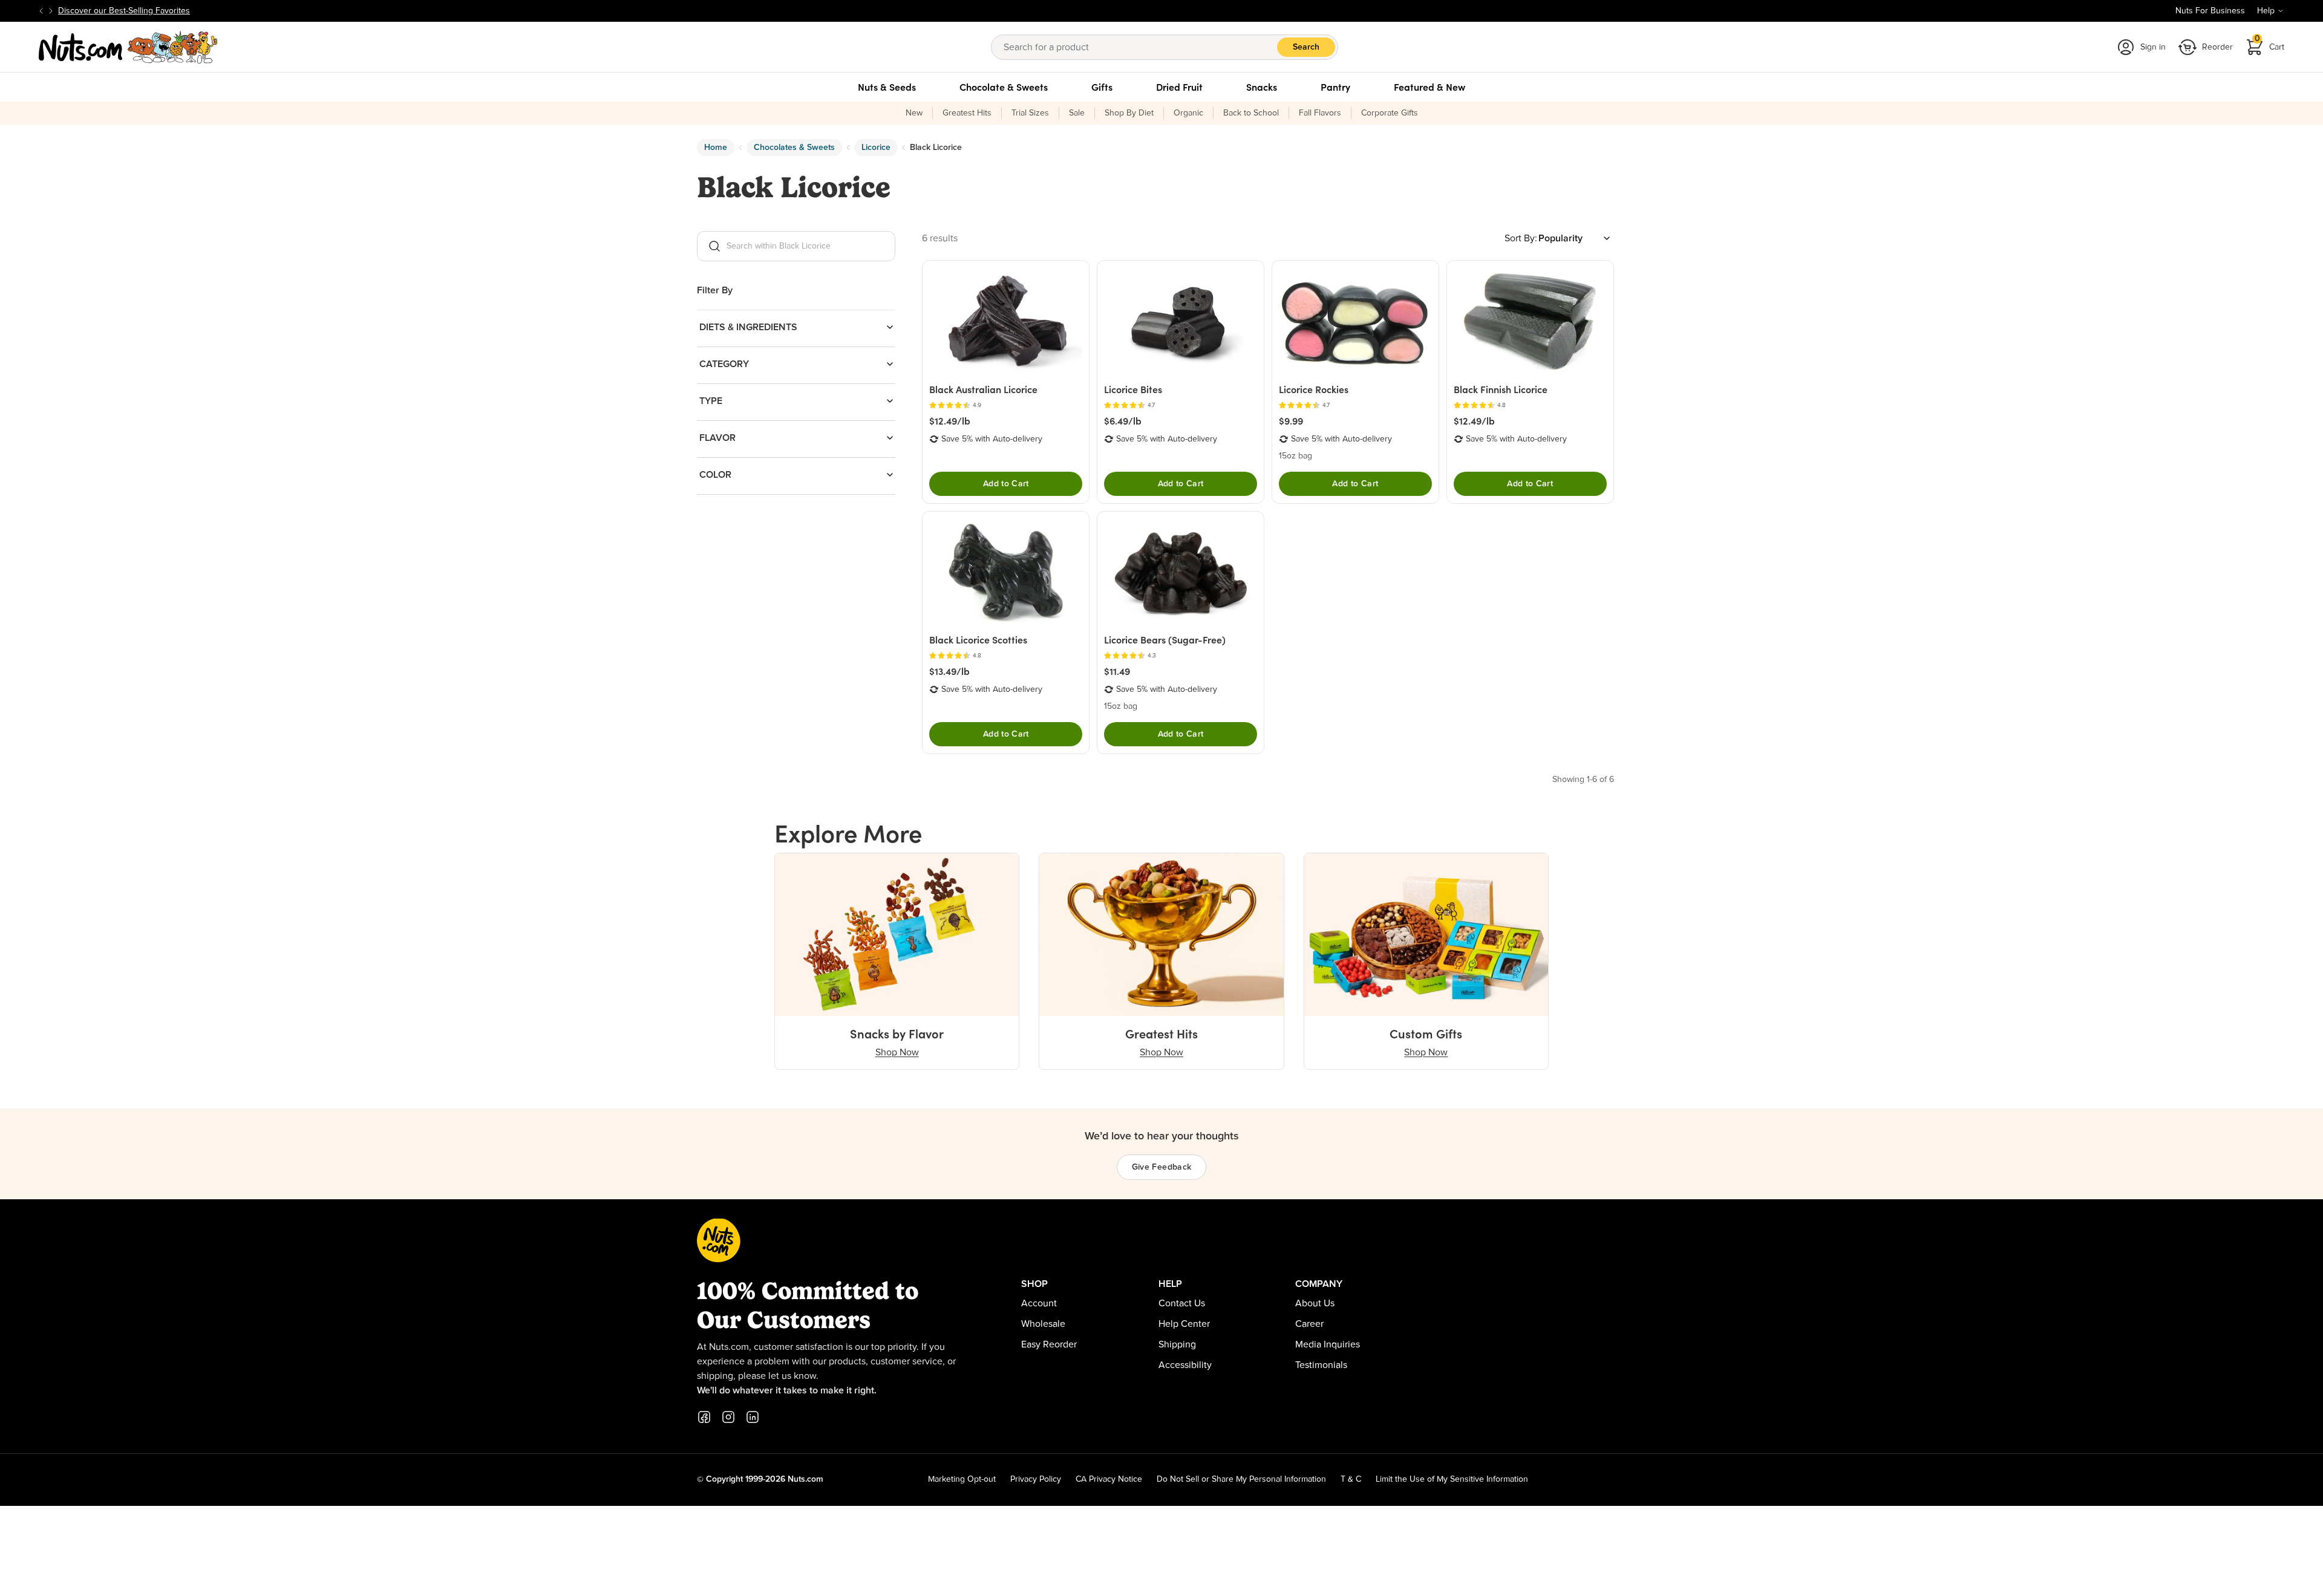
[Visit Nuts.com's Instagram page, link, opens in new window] (728, 1417)
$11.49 (1117, 671)
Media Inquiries (1328, 1344)
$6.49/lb (1123, 421)
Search (1306, 47)
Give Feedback (1162, 1167)
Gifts (1102, 87)
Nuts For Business (2210, 11)
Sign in (2153, 47)
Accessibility (1185, 1365)
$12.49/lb (950, 421)
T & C (1351, 1479)
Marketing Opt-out (962, 1479)
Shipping (1177, 1344)
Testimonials (1321, 1365)
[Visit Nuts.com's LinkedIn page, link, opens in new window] (753, 1417)
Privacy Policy (1036, 1479)
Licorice (876, 148)
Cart (2270, 43)
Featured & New (1429, 87)
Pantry (1335, 87)
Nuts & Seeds (887, 87)
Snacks (1262, 87)
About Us (1315, 1303)
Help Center (1184, 1324)
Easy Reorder (1049, 1344)
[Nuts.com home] (128, 47)
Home (716, 148)
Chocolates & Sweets (794, 148)
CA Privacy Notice (1109, 1479)
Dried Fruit (1179, 87)
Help (2266, 11)
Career (1309, 1324)
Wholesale (1043, 1324)
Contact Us (1182, 1303)
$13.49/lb (949, 671)
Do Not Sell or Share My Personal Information (1241, 1479)
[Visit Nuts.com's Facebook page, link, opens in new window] (704, 1417)
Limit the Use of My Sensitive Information (1452, 1479)
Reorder (2217, 47)
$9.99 (1291, 421)
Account (1039, 1303)
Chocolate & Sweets (1004, 87)
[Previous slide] (41, 11)
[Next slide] (51, 11)
